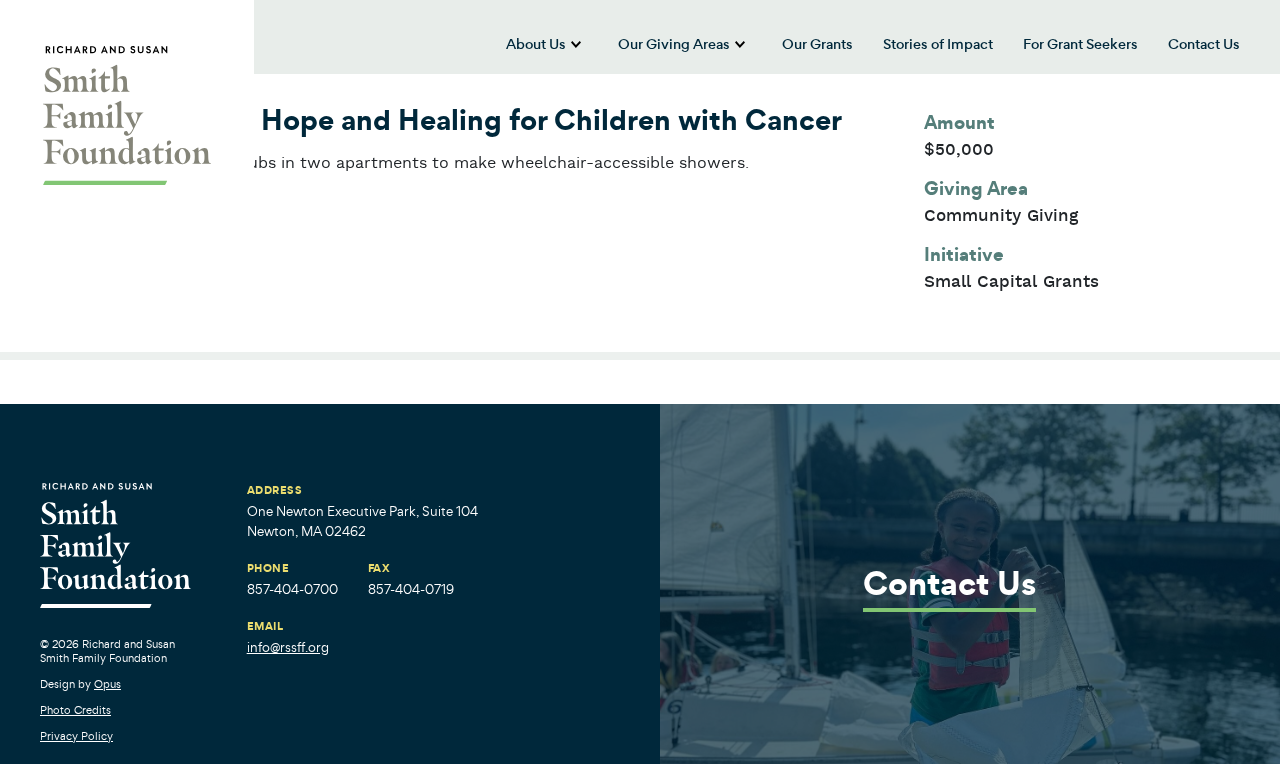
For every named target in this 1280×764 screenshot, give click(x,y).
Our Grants (817, 44)
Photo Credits (75, 710)
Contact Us (1204, 44)
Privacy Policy (76, 736)
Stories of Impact (938, 44)
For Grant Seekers (1080, 44)
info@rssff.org (288, 647)
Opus (107, 684)
